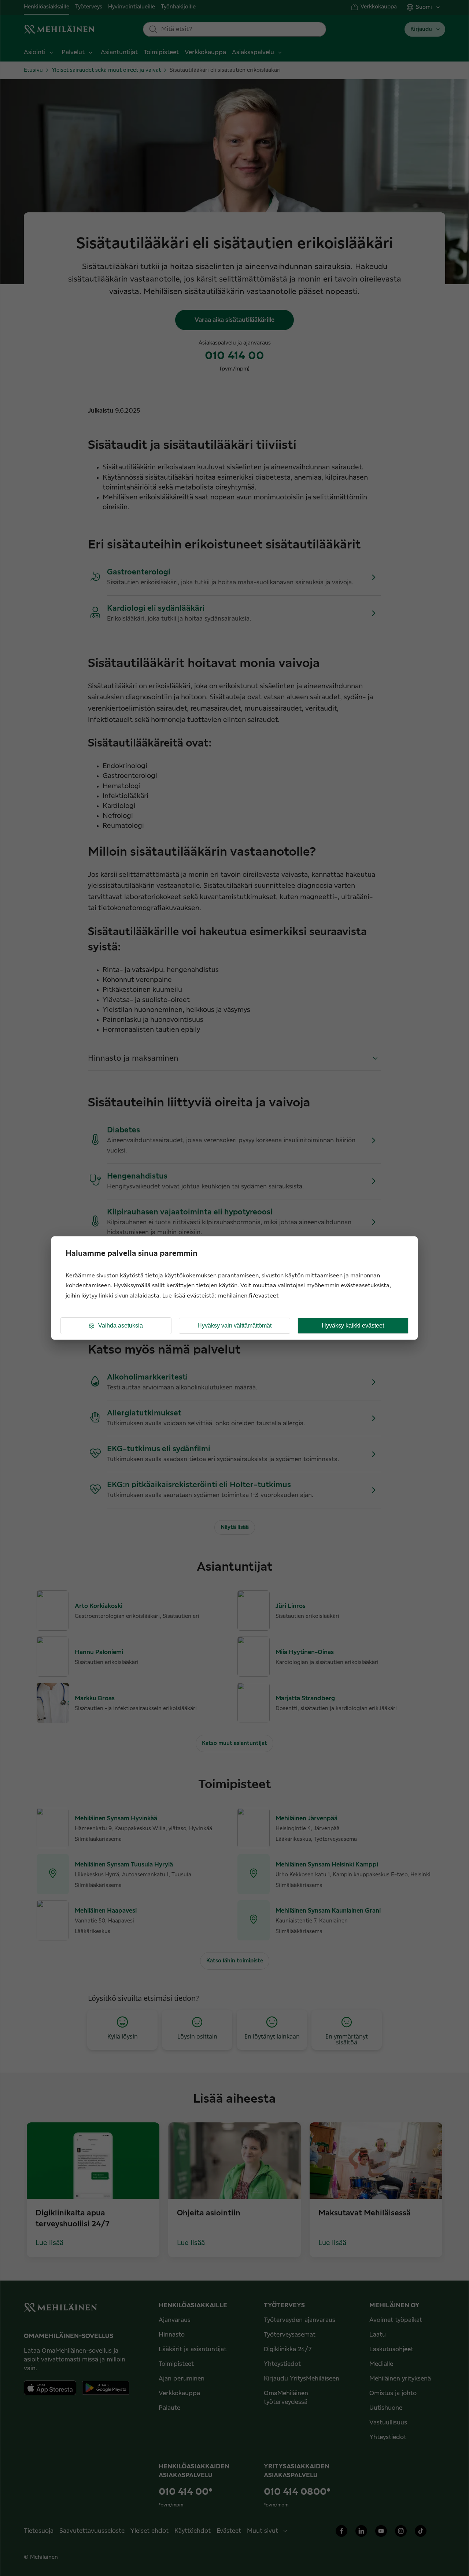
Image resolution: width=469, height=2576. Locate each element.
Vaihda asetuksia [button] (121, 1326)
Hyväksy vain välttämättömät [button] (234, 1326)
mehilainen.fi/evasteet (248, 1296)
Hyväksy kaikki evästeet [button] (353, 1326)
